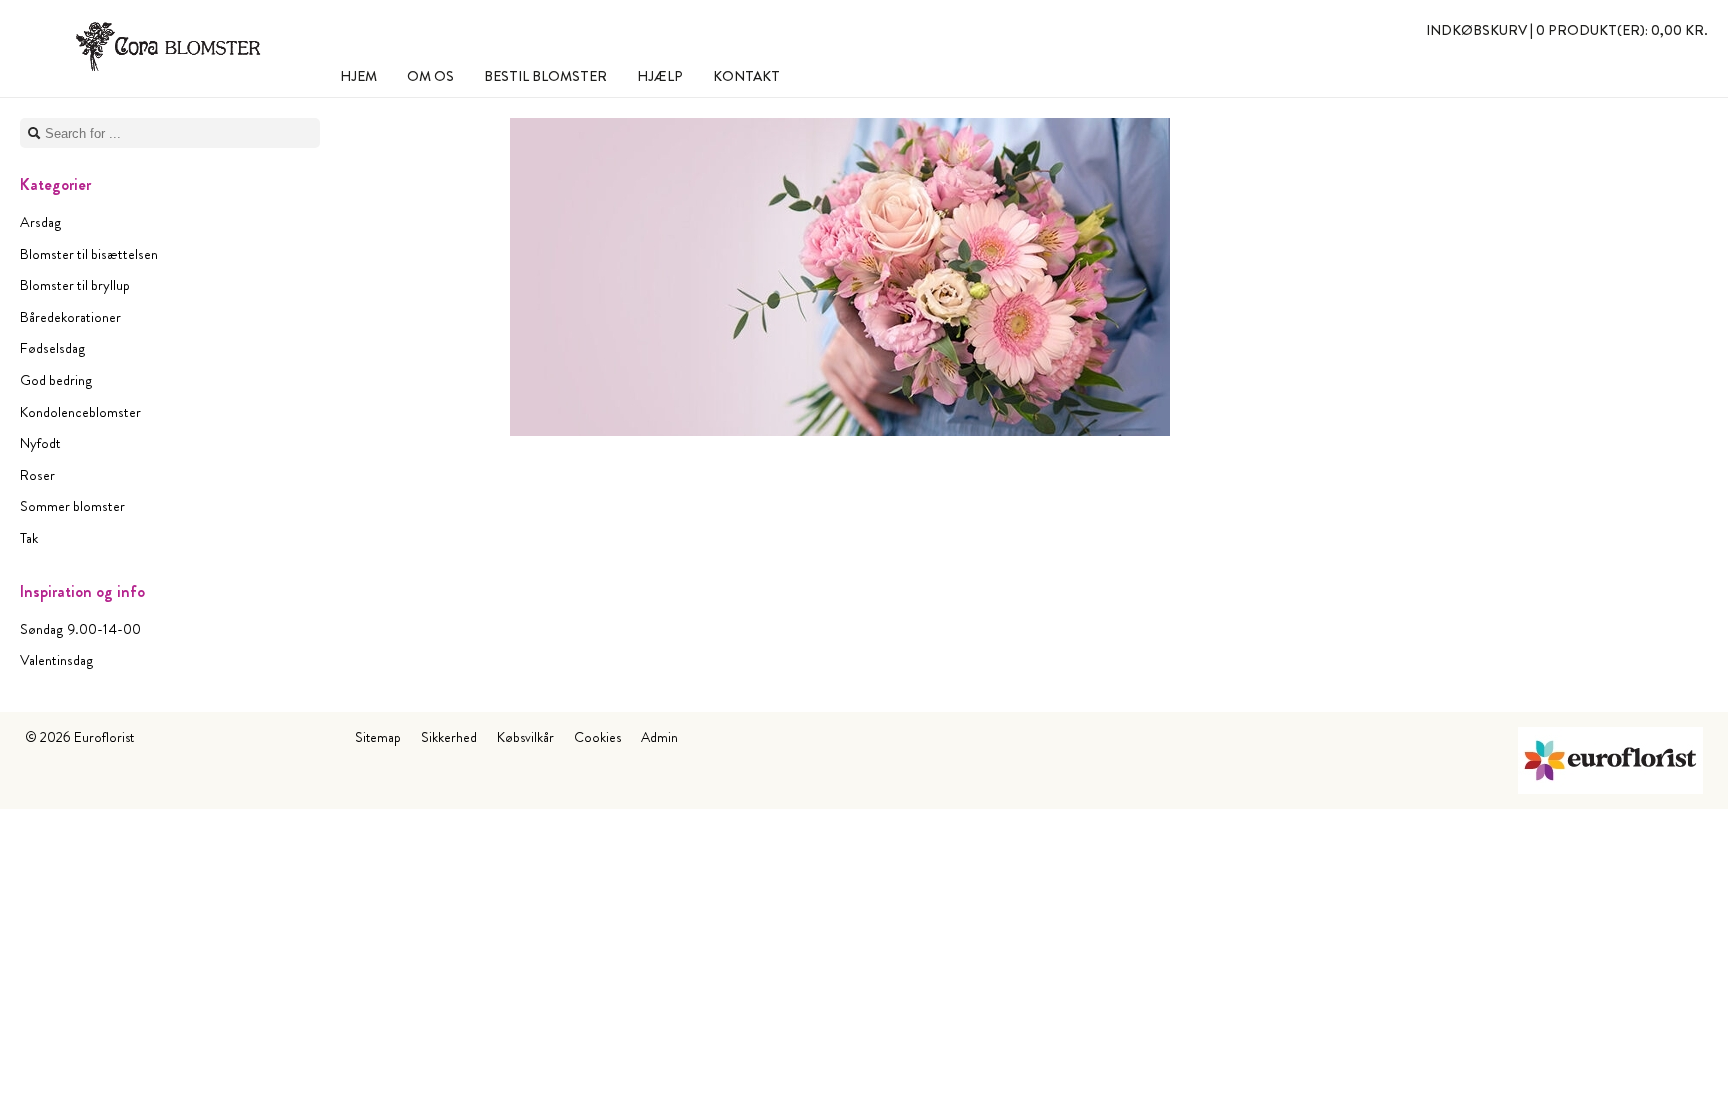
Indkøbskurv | (1567, 30)
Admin (659, 737)
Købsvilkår (525, 737)
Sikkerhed (449, 737)
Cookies (597, 737)
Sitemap (378, 737)
